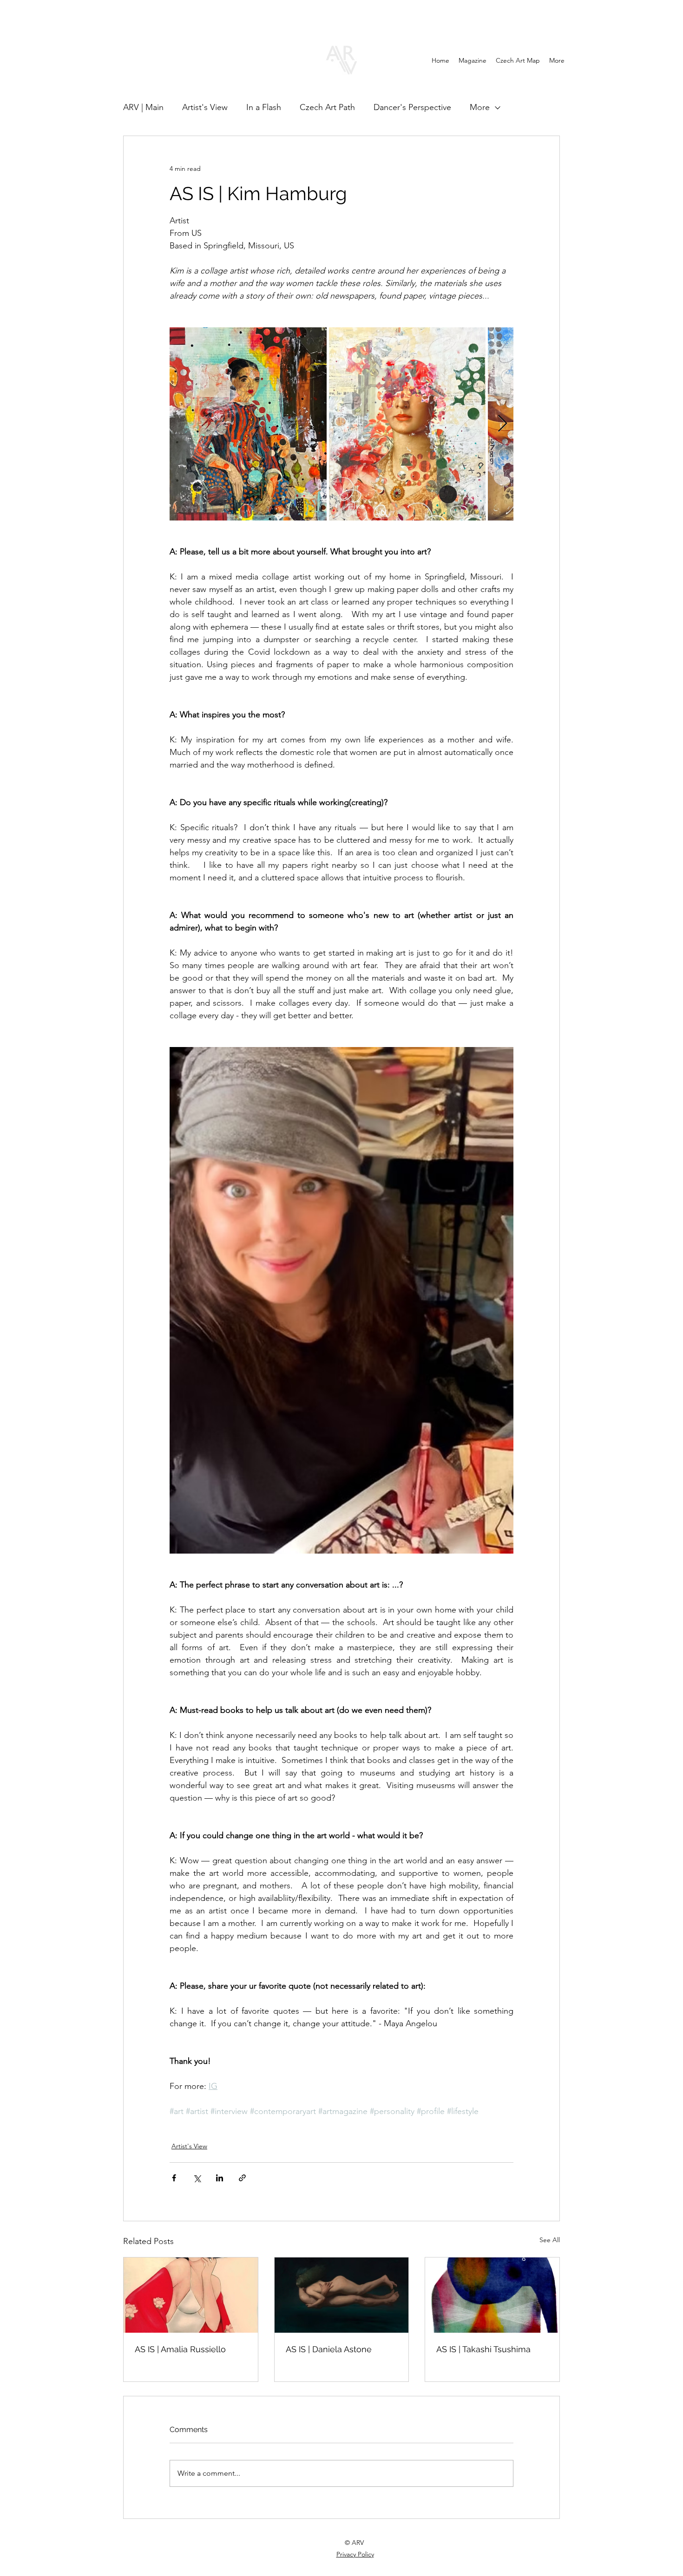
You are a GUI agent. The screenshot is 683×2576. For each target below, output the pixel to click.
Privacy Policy (355, 2554)
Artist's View (205, 107)
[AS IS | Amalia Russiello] (191, 2295)
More (480, 107)
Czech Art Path (327, 107)
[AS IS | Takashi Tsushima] (492, 2295)
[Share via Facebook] (174, 2178)
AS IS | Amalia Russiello (180, 2349)
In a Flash (264, 107)
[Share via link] (242, 2178)
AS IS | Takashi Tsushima (483, 2349)
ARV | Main (143, 107)
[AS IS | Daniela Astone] (342, 2295)
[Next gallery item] (502, 424)
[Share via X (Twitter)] (197, 2178)
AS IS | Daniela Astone (329, 2349)
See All (550, 2240)
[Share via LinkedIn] (220, 2178)
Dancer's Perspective (412, 107)
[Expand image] (248, 424)
